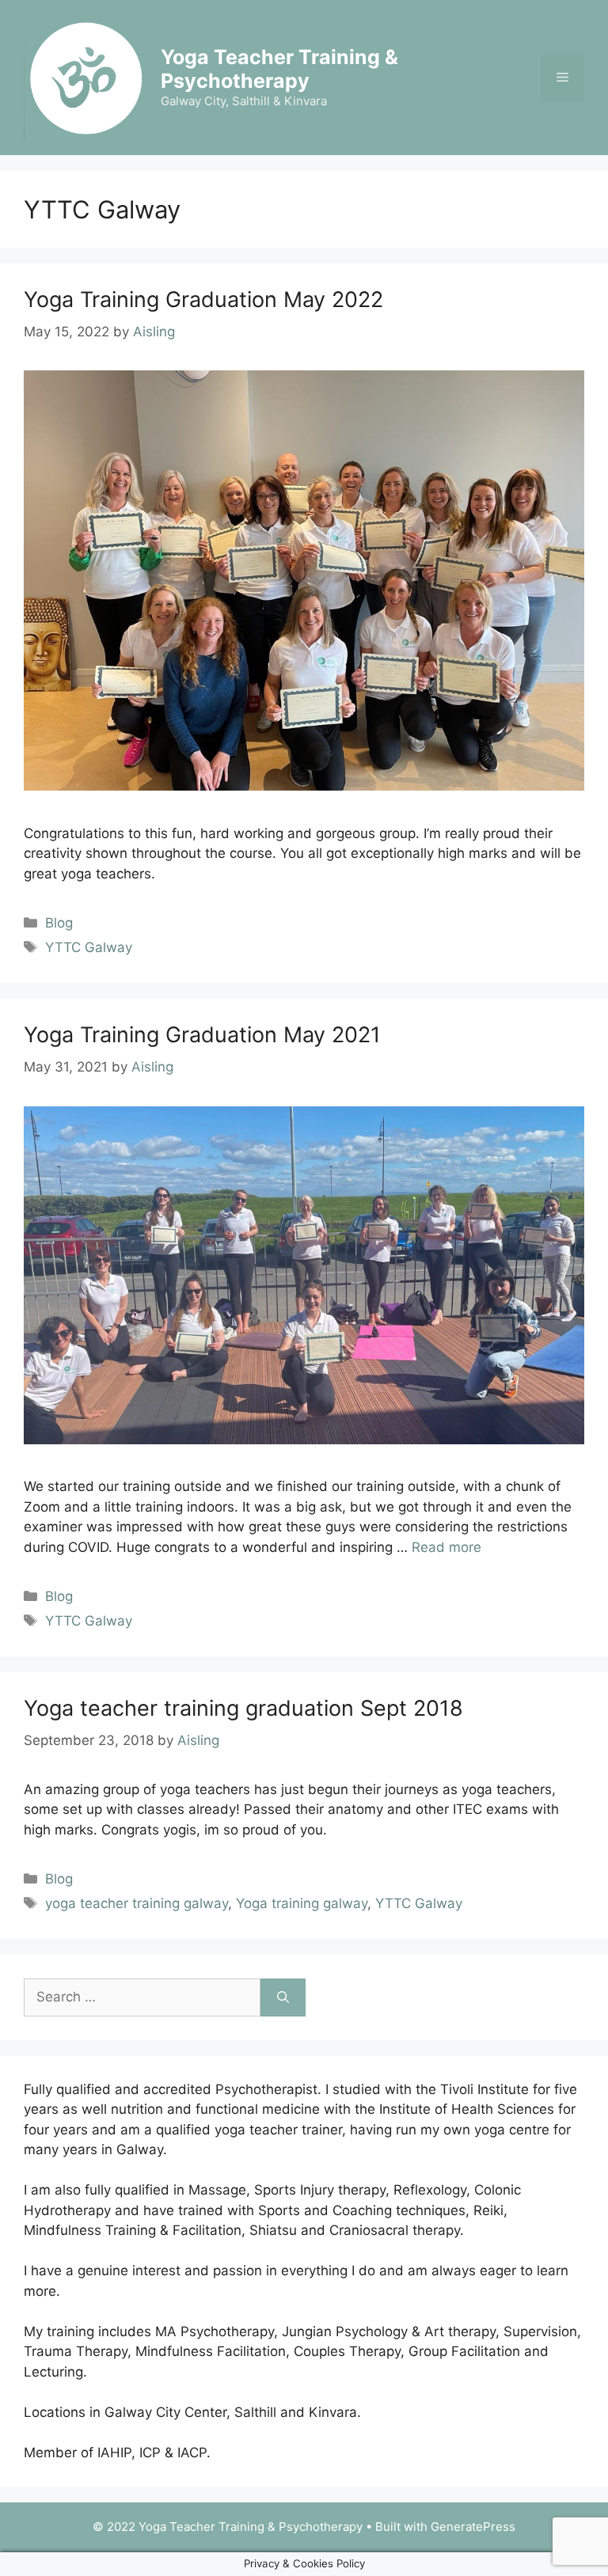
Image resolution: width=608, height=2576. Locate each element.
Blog (59, 923)
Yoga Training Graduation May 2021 (202, 1035)
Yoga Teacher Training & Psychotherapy (279, 69)
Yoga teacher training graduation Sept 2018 (243, 1708)
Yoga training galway (302, 1903)
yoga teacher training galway (137, 1903)
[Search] (283, 1997)
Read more (446, 1547)
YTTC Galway (89, 947)
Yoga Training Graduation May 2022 (203, 300)
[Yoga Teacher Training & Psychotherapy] (85, 76)
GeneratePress (473, 2527)
